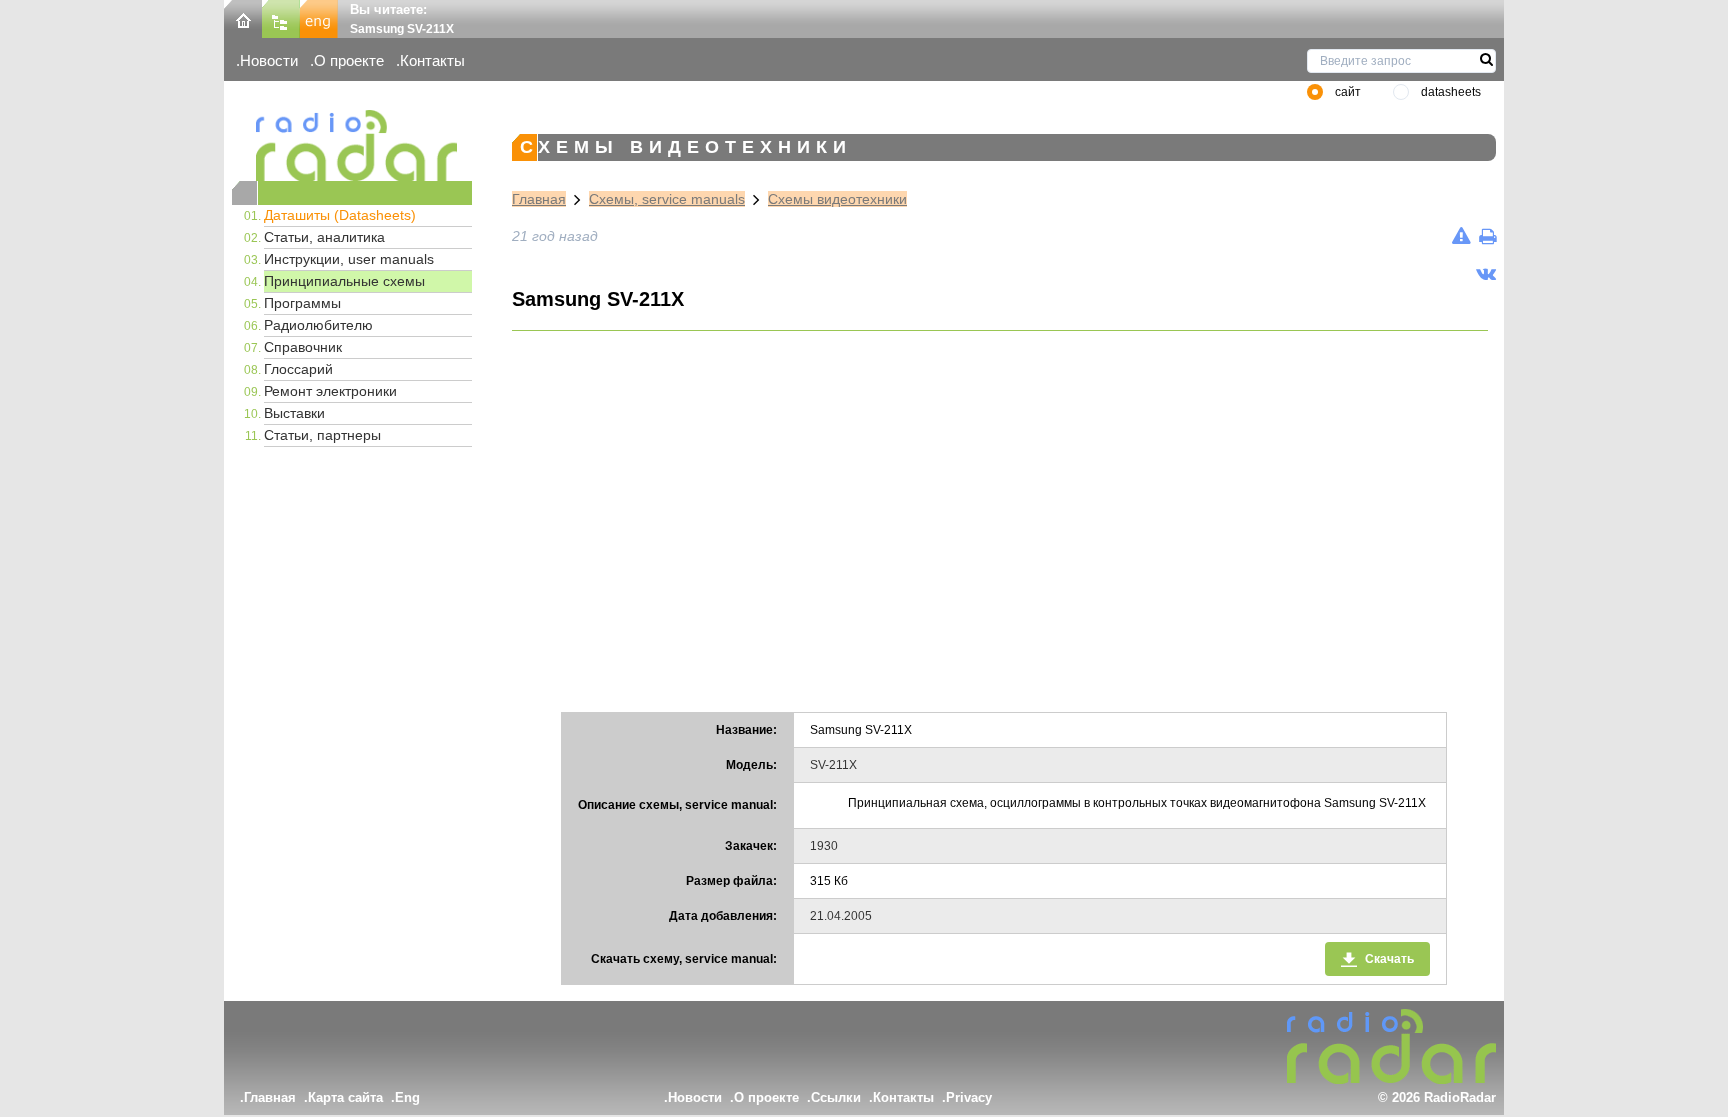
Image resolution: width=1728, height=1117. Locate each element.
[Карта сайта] (281, 17)
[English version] (319, 17)
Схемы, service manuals (667, 199)
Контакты (432, 60)
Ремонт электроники (330, 391)
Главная (539, 199)
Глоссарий (298, 369)
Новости (269, 60)
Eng (407, 1097)
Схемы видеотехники (837, 199)
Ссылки (836, 1097)
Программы (302, 303)
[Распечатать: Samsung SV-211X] (1487, 236)
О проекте (349, 60)
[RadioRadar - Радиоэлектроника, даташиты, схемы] (352, 145)
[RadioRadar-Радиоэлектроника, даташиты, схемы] (243, 17)
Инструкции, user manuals (349, 259)
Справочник (303, 347)
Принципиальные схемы (344, 281)
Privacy (969, 1097)
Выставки (294, 413)
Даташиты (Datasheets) (340, 215)
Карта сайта (345, 1097)
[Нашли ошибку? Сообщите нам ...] (1461, 236)
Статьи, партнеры (322, 435)
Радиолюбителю (318, 325)
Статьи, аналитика (324, 237)
